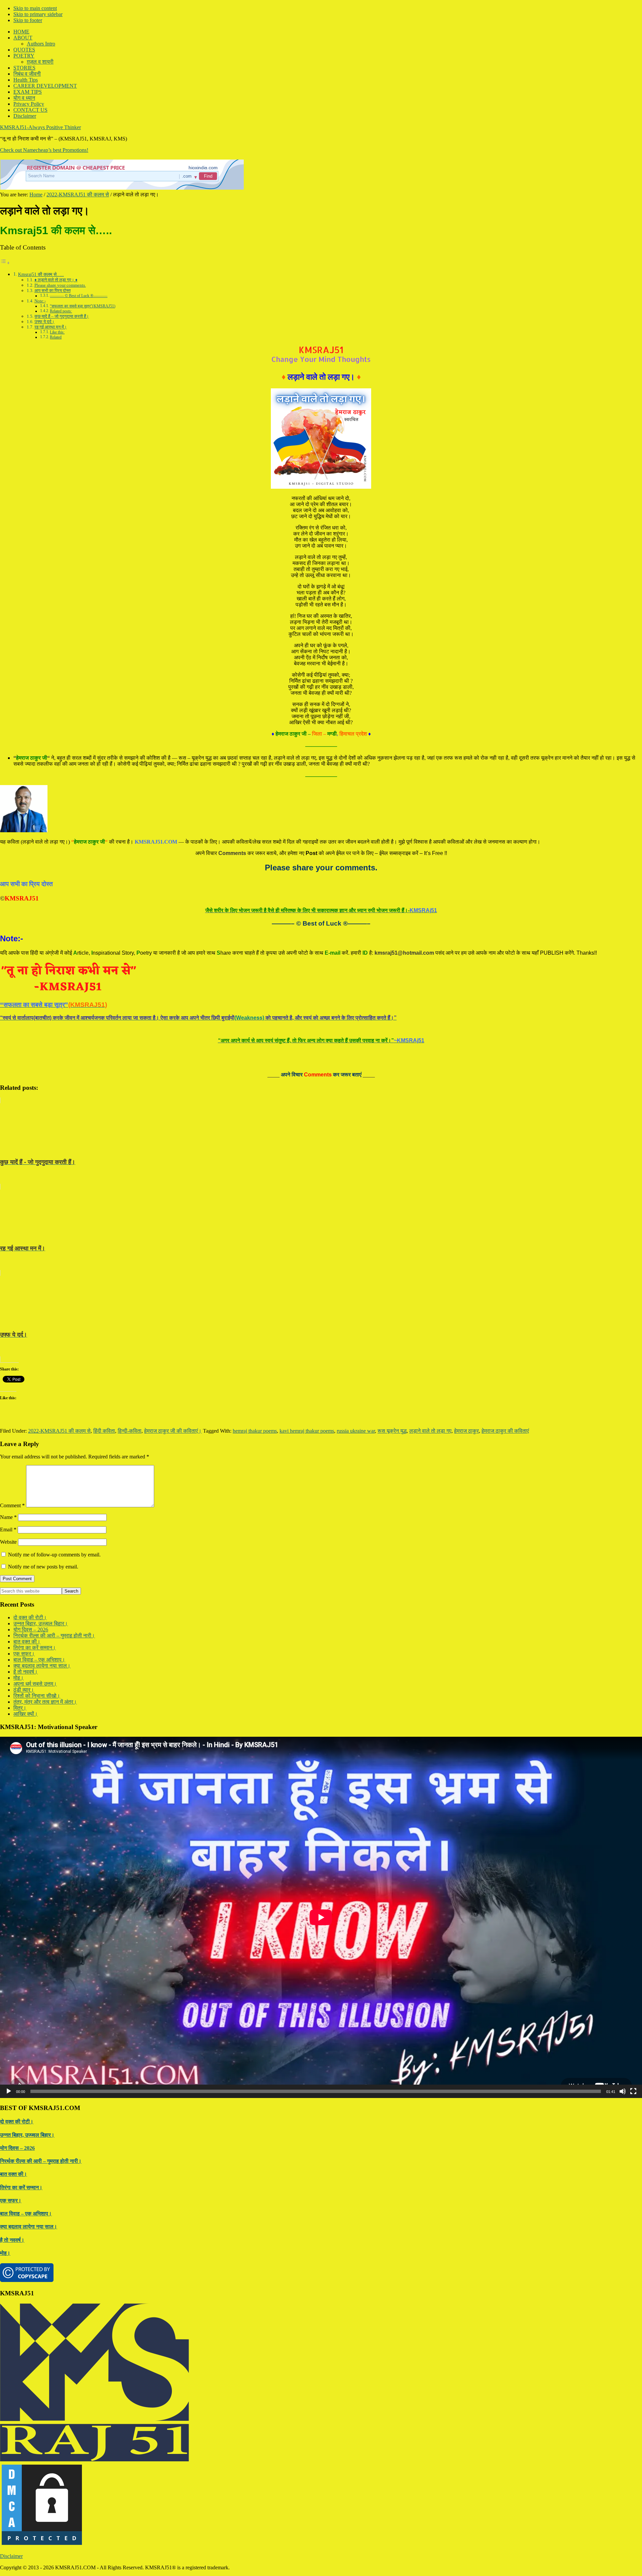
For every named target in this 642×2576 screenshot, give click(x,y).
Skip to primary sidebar (38, 14)
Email (8, 1530)
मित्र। (20, 1708)
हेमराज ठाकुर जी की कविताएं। (173, 1431)
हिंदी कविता (104, 1431)
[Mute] (623, 2091)
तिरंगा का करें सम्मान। (35, 1648)
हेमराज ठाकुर (466, 1431)
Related (56, 337)
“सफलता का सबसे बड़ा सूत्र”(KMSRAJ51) (83, 306)
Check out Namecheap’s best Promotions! (44, 150)
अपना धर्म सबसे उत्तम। (35, 1684)
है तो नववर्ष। (26, 1672)
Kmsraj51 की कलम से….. (41, 274)
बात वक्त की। (27, 1642)
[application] (321, 1917)
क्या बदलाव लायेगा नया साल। (42, 1666)
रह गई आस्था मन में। (51, 327)
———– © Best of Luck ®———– (79, 296)
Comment (12, 1505)
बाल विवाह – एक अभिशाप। (39, 1660)
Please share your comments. (60, 285)
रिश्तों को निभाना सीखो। (37, 1696)
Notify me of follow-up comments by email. (54, 1555)
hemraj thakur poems (255, 1431)
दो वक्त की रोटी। (30, 1617)
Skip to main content (35, 8)
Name (8, 1517)
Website (8, 1542)
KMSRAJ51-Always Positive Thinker (40, 127)
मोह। (19, 1678)
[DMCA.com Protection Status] (42, 2545)
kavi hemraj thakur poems (307, 1431)
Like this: (57, 332)
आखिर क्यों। (26, 1714)
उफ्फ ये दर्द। (44, 322)
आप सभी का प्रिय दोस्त (52, 291)
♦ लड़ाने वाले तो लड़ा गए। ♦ (56, 280)
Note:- (40, 301)
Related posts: (61, 311)
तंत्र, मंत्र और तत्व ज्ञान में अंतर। (45, 1702)
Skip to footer (28, 20)
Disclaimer (11, 2556)
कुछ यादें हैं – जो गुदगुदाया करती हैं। (62, 316)
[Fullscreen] (633, 2091)
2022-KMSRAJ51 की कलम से (59, 1431)
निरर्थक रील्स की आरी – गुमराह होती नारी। (54, 1636)
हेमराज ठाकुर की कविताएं (505, 1431)
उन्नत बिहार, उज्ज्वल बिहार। (41, 1624)
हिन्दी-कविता (130, 1431)
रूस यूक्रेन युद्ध (392, 1431)
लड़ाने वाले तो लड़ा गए (430, 1431)
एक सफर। (24, 1654)
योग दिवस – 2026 (31, 1630)
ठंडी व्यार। (24, 1690)
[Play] (9, 2091)
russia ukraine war (356, 1431)
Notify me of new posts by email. (43, 1567)
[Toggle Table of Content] (5, 263)
